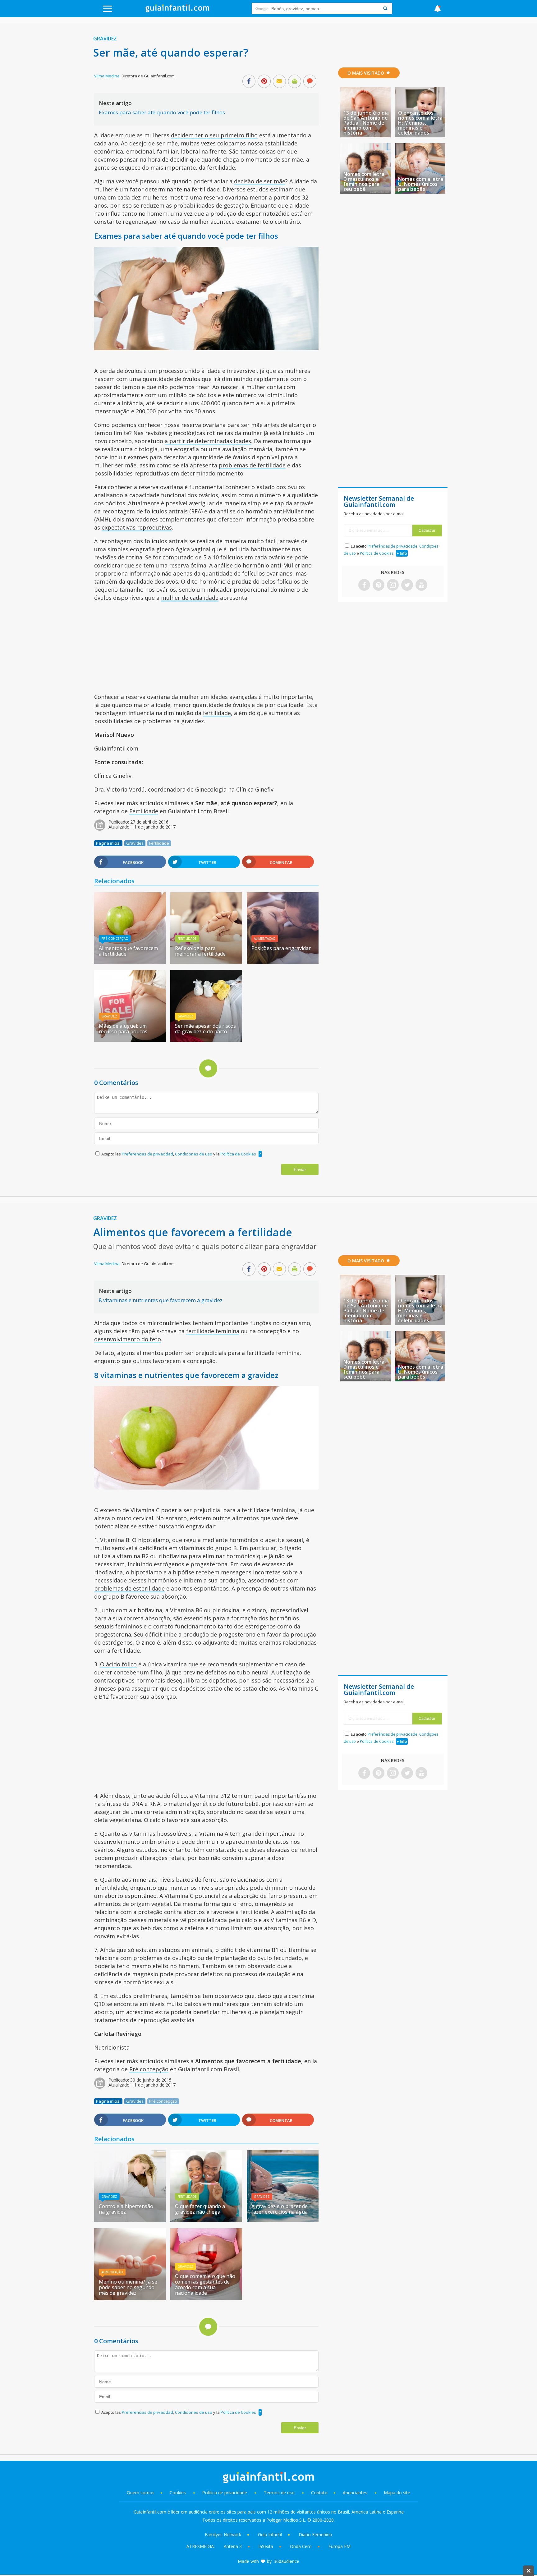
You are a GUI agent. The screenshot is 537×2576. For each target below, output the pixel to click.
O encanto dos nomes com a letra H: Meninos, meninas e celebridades (420, 123)
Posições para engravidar (281, 948)
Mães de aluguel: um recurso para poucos (123, 1029)
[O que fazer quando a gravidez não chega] (206, 2220)
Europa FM (340, 2546)
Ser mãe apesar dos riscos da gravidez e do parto (205, 1029)
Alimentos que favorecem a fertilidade (128, 951)
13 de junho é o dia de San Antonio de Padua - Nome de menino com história (366, 123)
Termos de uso (279, 2493)
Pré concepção (115, 939)
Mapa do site (397, 2493)
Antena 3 (233, 2546)
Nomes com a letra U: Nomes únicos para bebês (421, 184)
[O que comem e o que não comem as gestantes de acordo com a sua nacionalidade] (206, 2298)
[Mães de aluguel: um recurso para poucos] (130, 1040)
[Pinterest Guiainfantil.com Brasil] (379, 585)
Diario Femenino (315, 2535)
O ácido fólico (118, 1664)
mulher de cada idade (190, 598)
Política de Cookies (238, 1154)
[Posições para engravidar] (283, 962)
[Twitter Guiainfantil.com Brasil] (407, 585)
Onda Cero (301, 2546)
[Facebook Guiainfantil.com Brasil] (364, 585)
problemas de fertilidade (252, 465)
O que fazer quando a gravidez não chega (200, 2209)
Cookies (178, 2493)
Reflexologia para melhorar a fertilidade (200, 951)
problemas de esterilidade (129, 1588)
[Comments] (310, 82)
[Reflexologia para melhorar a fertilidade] (206, 962)
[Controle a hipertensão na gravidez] (130, 2220)
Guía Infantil (270, 2535)
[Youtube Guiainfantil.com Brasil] (421, 585)
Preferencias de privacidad (147, 1154)
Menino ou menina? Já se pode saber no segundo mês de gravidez (128, 2287)
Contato (319, 2493)
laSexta (266, 2546)
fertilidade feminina (213, 1331)
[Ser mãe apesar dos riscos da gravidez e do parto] (206, 1040)
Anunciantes (355, 2493)
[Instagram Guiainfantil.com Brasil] (393, 585)
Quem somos (141, 2493)
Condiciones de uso (194, 1154)
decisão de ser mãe (260, 181)
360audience (287, 2561)
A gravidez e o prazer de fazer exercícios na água (280, 2209)
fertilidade (217, 713)
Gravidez (105, 39)
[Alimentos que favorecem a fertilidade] (130, 962)
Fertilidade (144, 811)
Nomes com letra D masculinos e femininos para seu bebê (364, 181)
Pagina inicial (108, 843)
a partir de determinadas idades (208, 441)
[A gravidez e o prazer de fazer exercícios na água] (283, 2220)
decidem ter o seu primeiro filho (214, 135)
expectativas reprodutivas (137, 527)
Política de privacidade (225, 2493)
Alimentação (265, 939)
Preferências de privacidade (392, 546)
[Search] (385, 9)
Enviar (300, 1169)
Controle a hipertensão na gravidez (126, 2209)
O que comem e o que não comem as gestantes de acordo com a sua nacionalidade (205, 2284)
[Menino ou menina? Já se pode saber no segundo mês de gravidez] (130, 2298)
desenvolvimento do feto (128, 1339)
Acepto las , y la (179, 1154)
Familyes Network (223, 2535)
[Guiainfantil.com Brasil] (177, 11)
